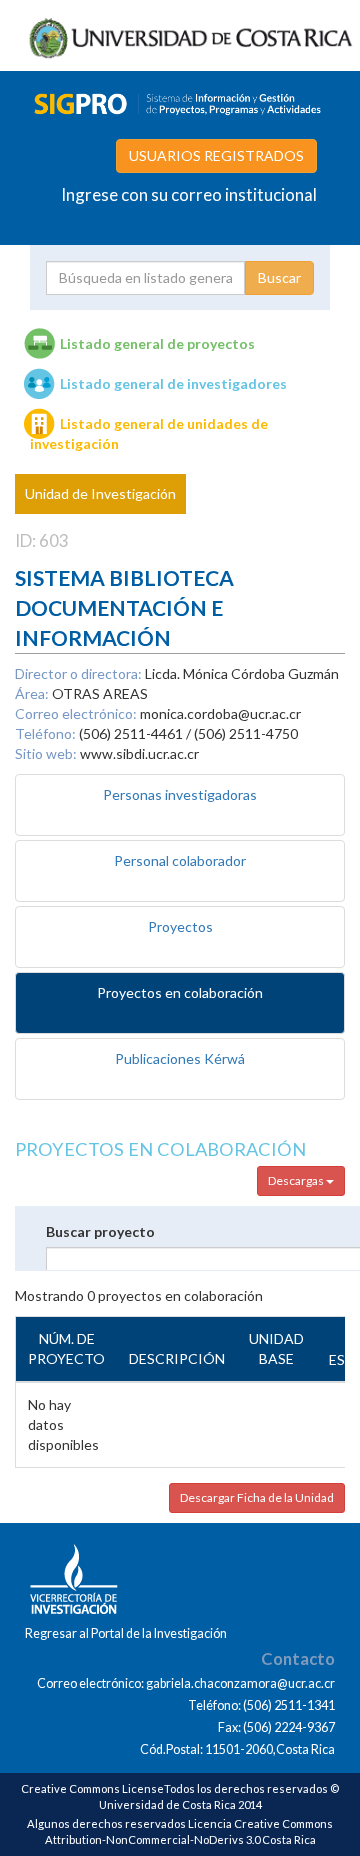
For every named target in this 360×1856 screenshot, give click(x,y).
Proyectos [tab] (180, 926)
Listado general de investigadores (173, 383)
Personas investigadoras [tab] (180, 794)
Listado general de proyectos (157, 343)
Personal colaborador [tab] (180, 860)
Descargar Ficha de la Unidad (257, 1497)
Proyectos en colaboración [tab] (180, 992)
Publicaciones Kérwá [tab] (180, 1058)
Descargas (297, 1180)
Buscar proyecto (100, 1231)
